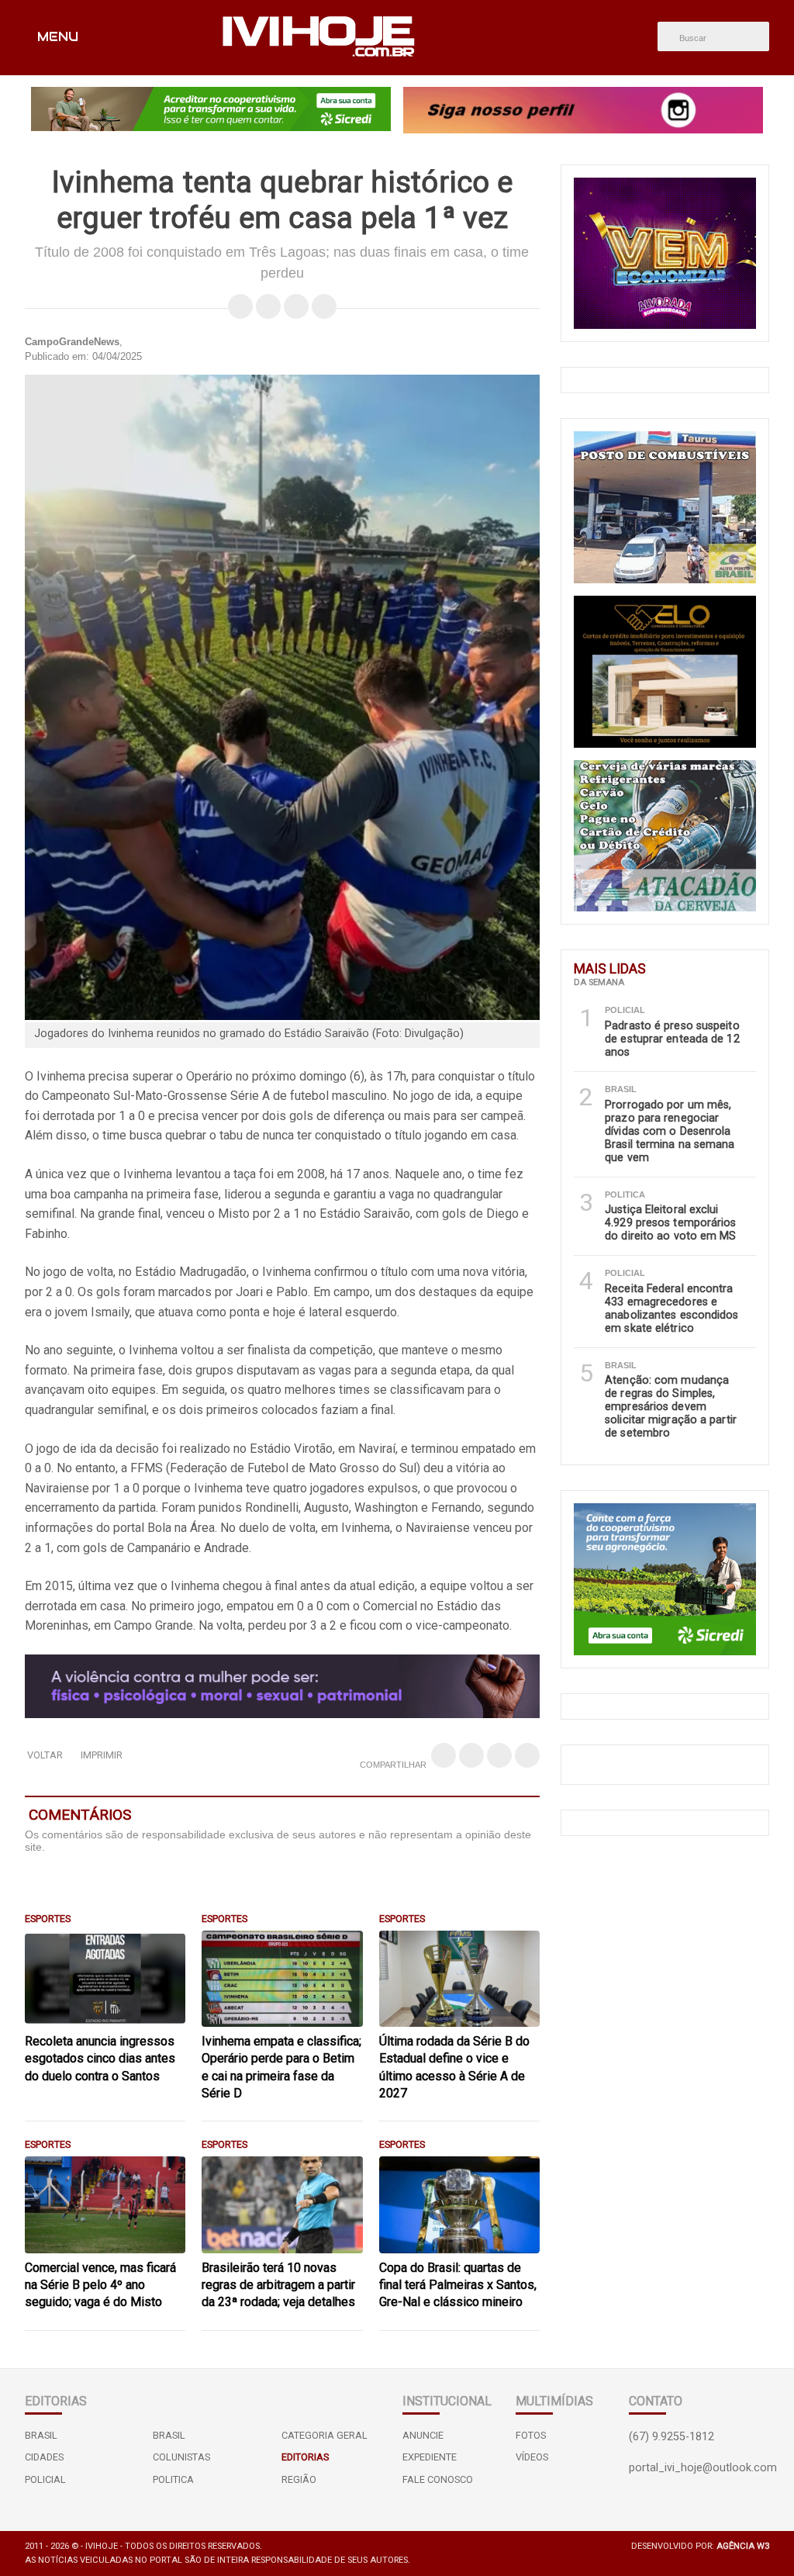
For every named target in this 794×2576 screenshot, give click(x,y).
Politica (173, 2479)
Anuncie (423, 2435)
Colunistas (181, 2457)
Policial (45, 2479)
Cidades (44, 2457)
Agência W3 (743, 2546)
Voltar (45, 1755)
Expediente (430, 2457)
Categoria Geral (325, 2435)
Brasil (41, 2435)
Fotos (531, 2435)
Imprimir (102, 1755)
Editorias (305, 2457)
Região (299, 2479)
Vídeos (532, 2457)
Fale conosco (438, 2479)
